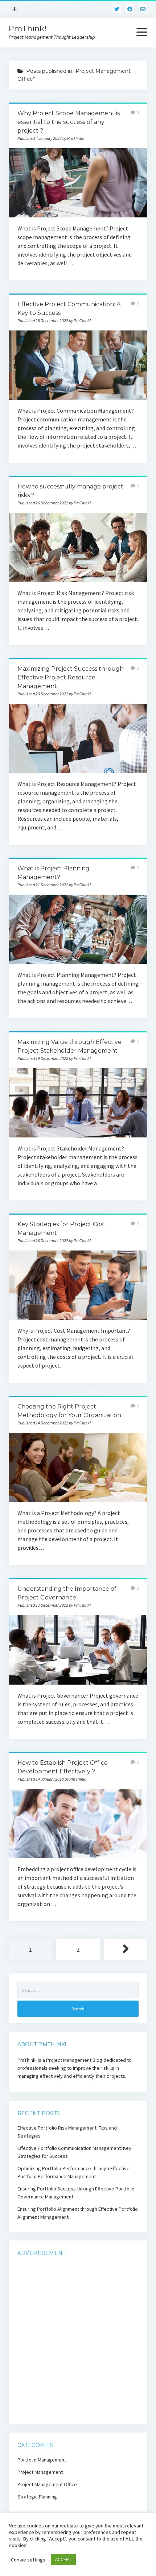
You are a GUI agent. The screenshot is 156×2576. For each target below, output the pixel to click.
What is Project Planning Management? (78, 929)
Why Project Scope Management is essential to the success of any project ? (69, 122)
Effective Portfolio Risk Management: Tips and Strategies (67, 2132)
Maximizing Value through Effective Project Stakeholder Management (78, 1103)
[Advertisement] (78, 2342)
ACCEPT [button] (63, 2560)
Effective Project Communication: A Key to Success (78, 365)
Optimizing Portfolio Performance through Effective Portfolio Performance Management (73, 2172)
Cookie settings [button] (28, 2560)
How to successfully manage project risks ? (78, 547)
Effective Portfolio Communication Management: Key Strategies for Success (74, 2152)
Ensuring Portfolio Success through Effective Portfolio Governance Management (76, 2193)
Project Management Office (47, 2484)
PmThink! (28, 28)
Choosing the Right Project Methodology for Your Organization (78, 1467)
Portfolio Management (42, 2460)
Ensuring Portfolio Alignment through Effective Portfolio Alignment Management (78, 2213)
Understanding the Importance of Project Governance (78, 1650)
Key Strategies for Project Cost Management (78, 1285)
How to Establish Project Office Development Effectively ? (78, 1824)
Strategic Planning (37, 2497)
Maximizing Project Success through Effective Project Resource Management (71, 677)
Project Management (40, 2472)
